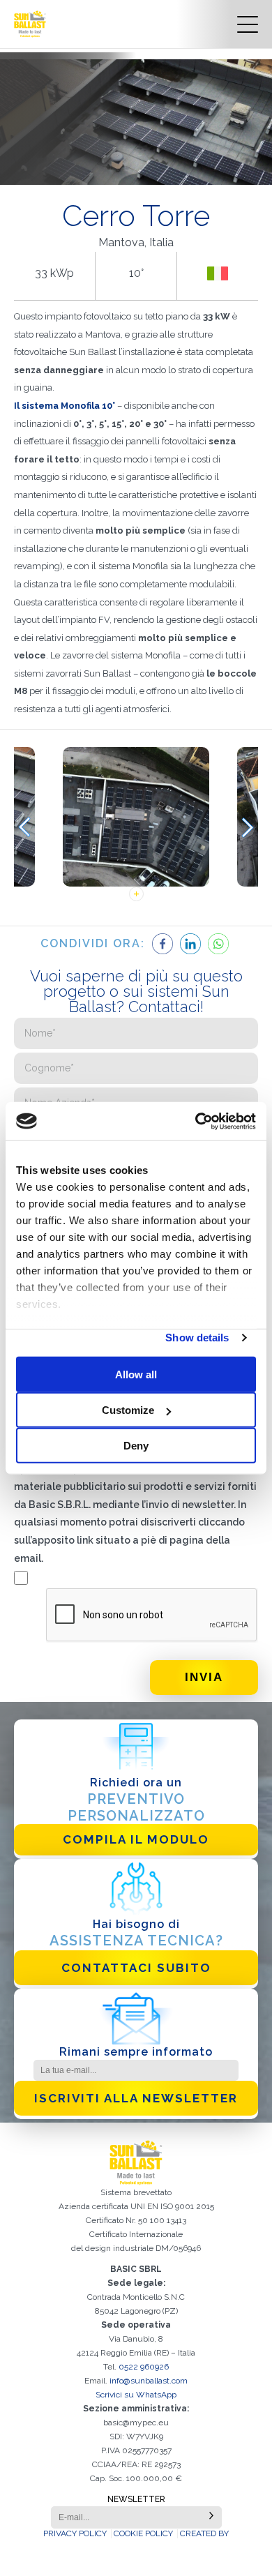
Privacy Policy (75, 2533)
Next (248, 828)
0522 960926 (144, 2367)
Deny (136, 1446)
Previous (24, 828)
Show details (197, 1338)
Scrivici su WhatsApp (136, 2395)
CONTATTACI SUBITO (136, 1968)
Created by (204, 2533)
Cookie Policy (143, 2533)
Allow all (136, 1374)
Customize (128, 1410)
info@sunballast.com (149, 2381)
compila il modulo (136, 1839)
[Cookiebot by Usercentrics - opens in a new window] (196, 1121)
